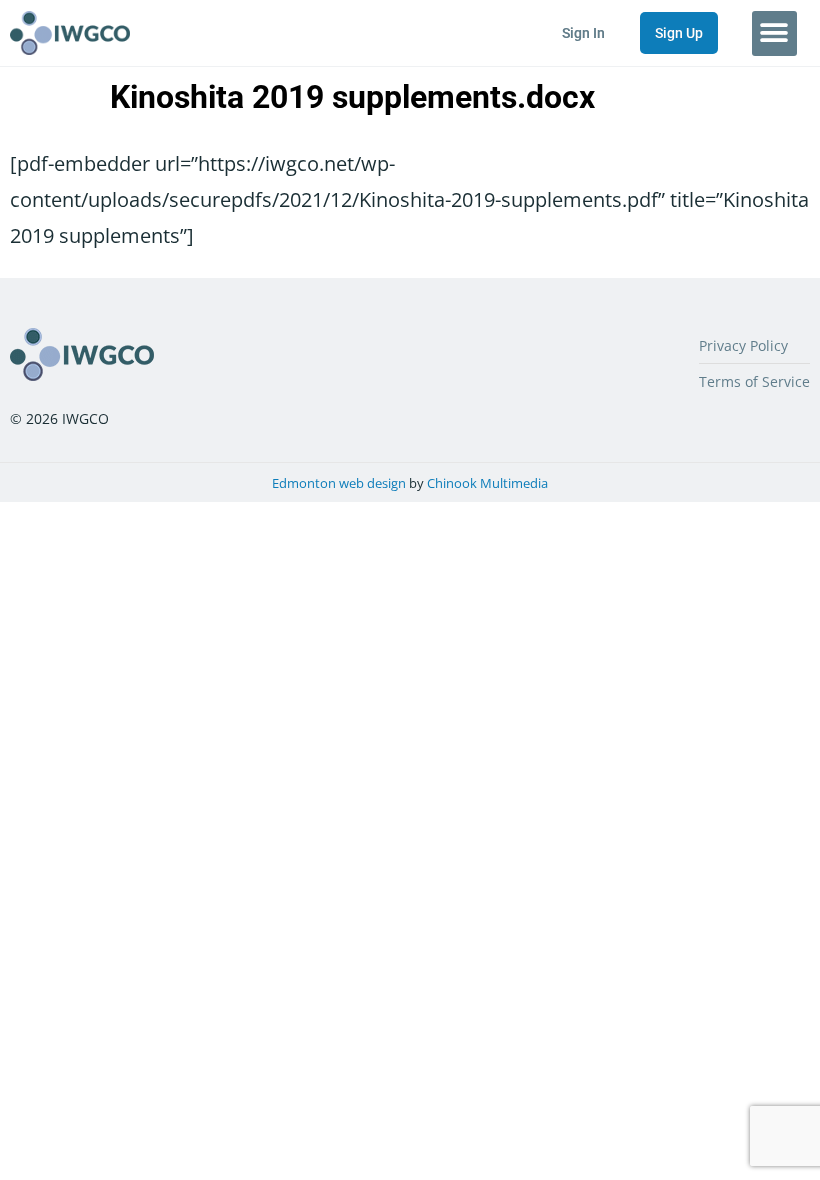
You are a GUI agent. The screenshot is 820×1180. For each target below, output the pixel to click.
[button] (774, 33)
